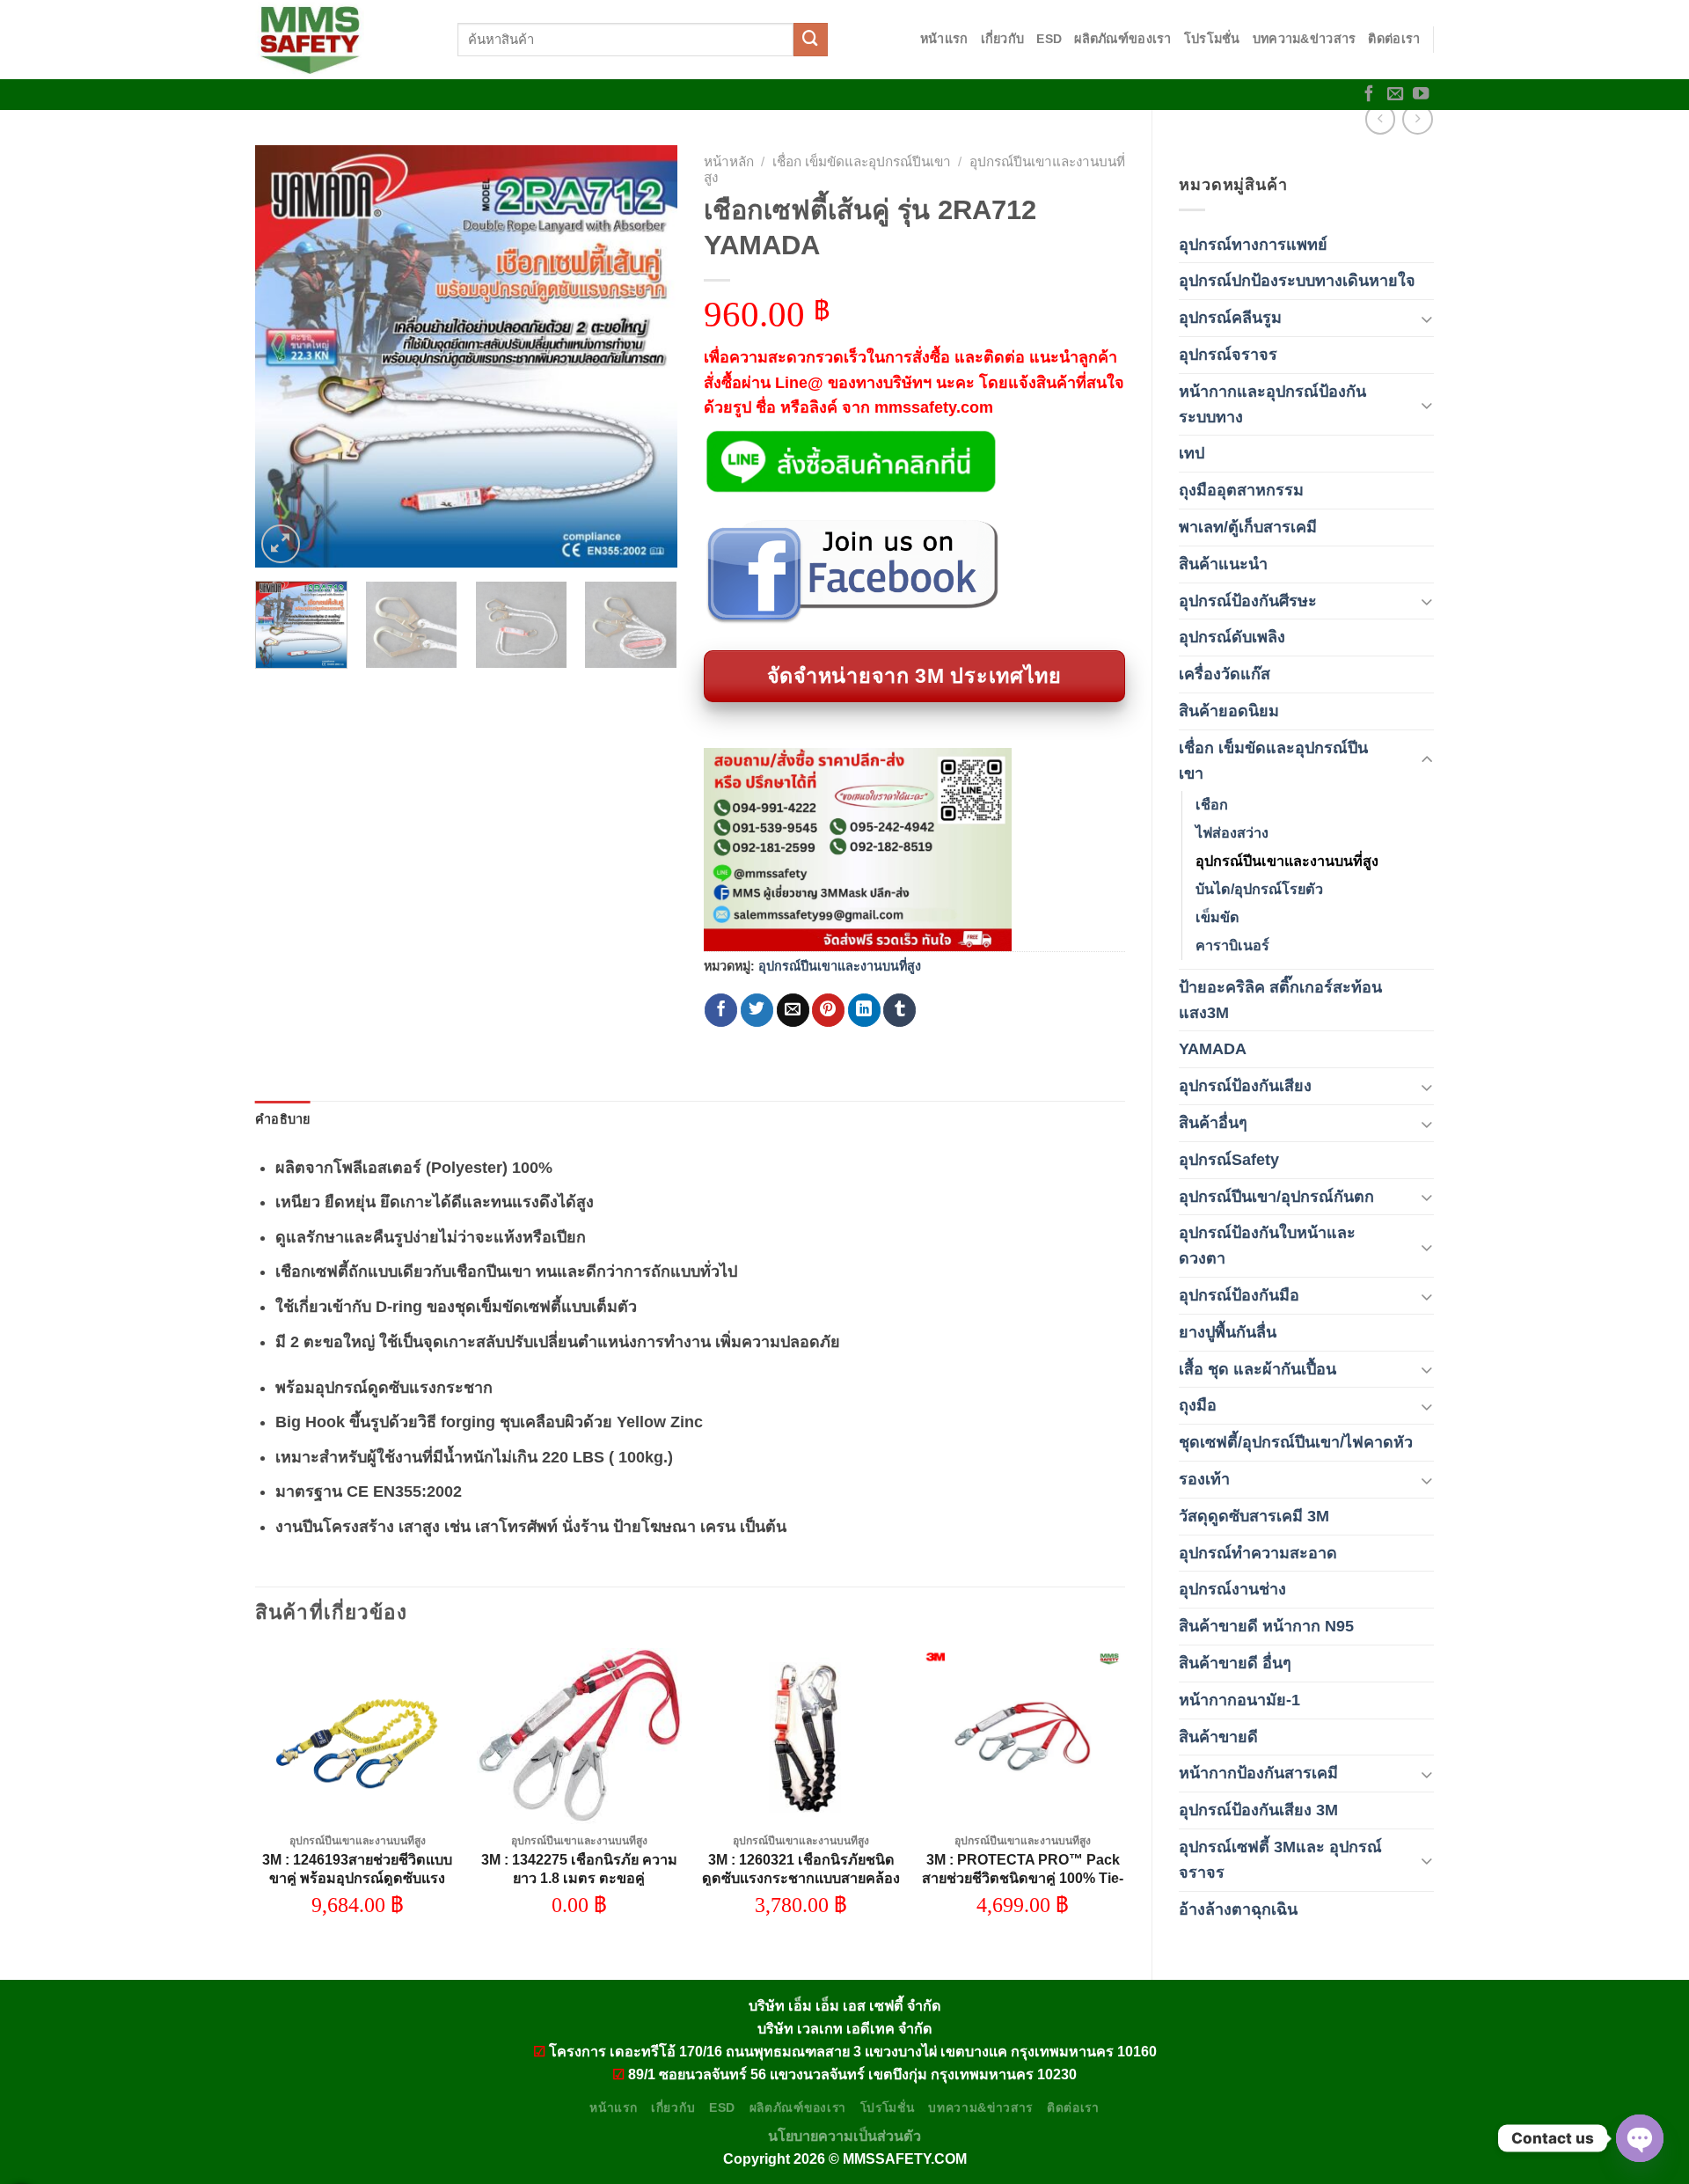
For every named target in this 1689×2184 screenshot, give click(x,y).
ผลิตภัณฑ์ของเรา (1122, 39)
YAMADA (1213, 1049)
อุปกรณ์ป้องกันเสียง (1245, 1086)
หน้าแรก (944, 39)
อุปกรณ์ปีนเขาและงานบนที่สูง (1287, 861)
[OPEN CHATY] (1640, 2138)
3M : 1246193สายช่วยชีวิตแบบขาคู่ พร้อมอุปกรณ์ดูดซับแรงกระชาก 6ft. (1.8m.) (357, 1878)
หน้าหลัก (729, 161)
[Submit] (810, 40)
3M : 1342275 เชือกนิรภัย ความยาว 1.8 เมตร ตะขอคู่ (579, 1869)
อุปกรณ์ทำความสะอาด (1258, 1553)
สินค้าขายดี (1218, 1737)
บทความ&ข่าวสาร (1305, 39)
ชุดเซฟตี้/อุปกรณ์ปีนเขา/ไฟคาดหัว (1296, 1442)
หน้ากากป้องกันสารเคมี (1258, 1773)
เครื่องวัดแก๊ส (1225, 674)
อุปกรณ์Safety (1229, 1160)
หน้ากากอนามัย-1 (1239, 1700)
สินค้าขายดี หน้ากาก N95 (1266, 1626)
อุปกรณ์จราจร (1228, 355)
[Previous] (286, 356)
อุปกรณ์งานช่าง (1232, 1589)
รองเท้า (1204, 1479)
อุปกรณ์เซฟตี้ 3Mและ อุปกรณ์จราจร (1280, 1860)
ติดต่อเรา (1394, 39)
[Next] (647, 356)
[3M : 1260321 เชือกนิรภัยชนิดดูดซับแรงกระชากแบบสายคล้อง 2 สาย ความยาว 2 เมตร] (801, 1736)
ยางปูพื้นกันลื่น (1228, 1332)
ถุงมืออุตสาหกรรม (1241, 490)
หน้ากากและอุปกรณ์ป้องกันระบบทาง (1272, 404)
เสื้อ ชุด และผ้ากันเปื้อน (1258, 1369)
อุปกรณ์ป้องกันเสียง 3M (1258, 1810)
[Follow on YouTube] (1421, 95)
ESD (1049, 39)
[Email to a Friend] (793, 1010)
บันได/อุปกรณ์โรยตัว (1259, 889)
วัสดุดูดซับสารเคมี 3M (1254, 1516)
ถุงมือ (1198, 1405)
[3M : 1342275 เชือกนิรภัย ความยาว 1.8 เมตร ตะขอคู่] (579, 1736)
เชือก (1212, 804)
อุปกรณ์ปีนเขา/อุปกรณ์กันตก (1276, 1197)
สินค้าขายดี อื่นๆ (1235, 1663)
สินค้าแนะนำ (1223, 564)
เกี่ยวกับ (1003, 39)
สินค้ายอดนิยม (1229, 711)
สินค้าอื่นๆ (1213, 1123)
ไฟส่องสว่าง (1232, 832)
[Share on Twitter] (757, 1010)
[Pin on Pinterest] (828, 1010)
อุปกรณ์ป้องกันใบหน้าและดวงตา (1267, 1246)
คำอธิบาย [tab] (283, 1119)
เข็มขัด (1217, 917)
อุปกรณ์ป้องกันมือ (1239, 1295)
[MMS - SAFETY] (343, 40)
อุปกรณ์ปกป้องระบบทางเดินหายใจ (1297, 281)
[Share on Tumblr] (899, 1010)
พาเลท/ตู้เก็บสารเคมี (1248, 527)
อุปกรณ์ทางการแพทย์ (1253, 245)
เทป (1192, 453)
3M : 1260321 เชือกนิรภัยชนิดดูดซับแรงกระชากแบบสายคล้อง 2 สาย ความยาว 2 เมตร (801, 1878)
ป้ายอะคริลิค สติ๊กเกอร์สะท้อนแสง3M (1280, 1000)
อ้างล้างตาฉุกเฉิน (1238, 1909)
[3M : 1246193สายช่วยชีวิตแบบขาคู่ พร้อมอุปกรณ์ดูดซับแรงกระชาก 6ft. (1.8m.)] (358, 1736)
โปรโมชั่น (1212, 39)
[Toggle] (1426, 318)
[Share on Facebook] (721, 1010)
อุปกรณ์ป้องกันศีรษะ (1248, 601)
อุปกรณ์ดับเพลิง (1232, 637)
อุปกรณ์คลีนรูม (1230, 318)
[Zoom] (281, 544)
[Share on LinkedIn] (864, 1010)
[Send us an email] (1395, 95)
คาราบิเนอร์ (1232, 945)
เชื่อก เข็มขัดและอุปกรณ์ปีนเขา (1273, 761)
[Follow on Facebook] (1369, 95)
